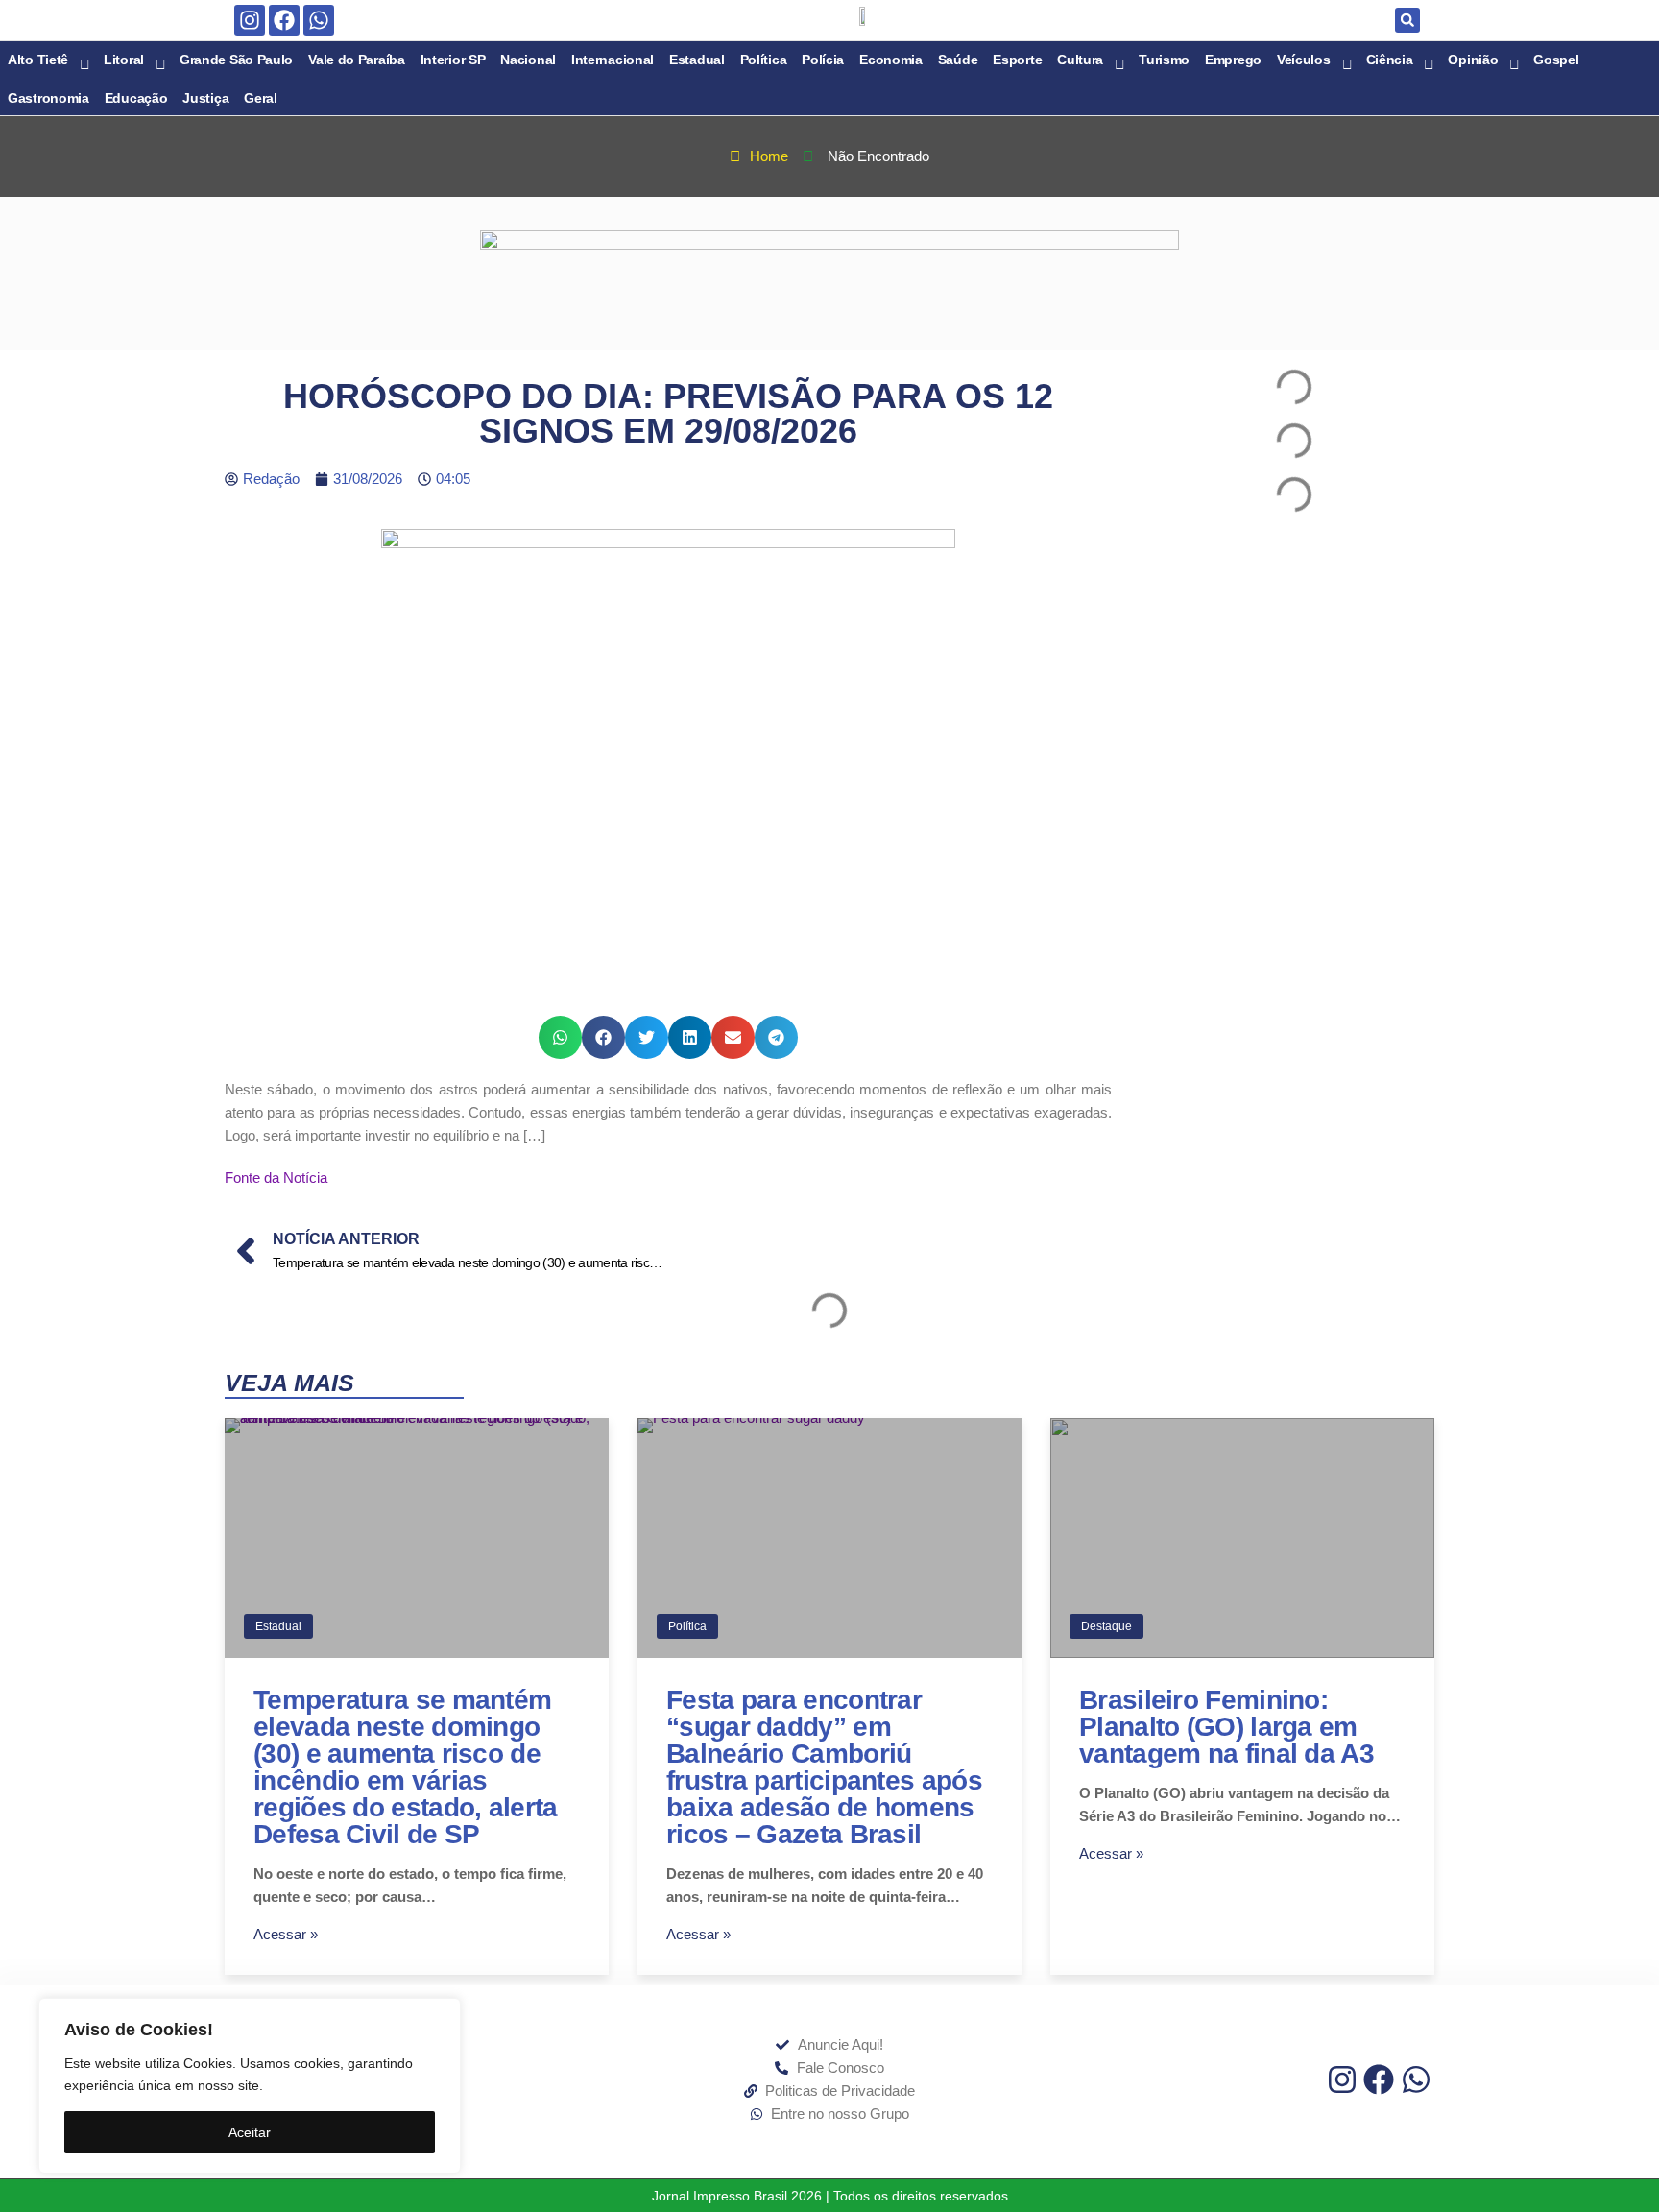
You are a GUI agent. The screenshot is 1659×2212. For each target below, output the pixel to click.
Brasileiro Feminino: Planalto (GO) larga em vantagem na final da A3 (1226, 1727)
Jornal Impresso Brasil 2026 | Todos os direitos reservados (830, 2196)
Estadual (278, 1626)
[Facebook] (284, 20)
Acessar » (286, 1934)
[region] (250, 2086)
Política (687, 1626)
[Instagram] (250, 20)
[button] (1407, 20)
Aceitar (250, 2132)
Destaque (1106, 1626)
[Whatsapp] (319, 20)
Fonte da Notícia (276, 1178)
